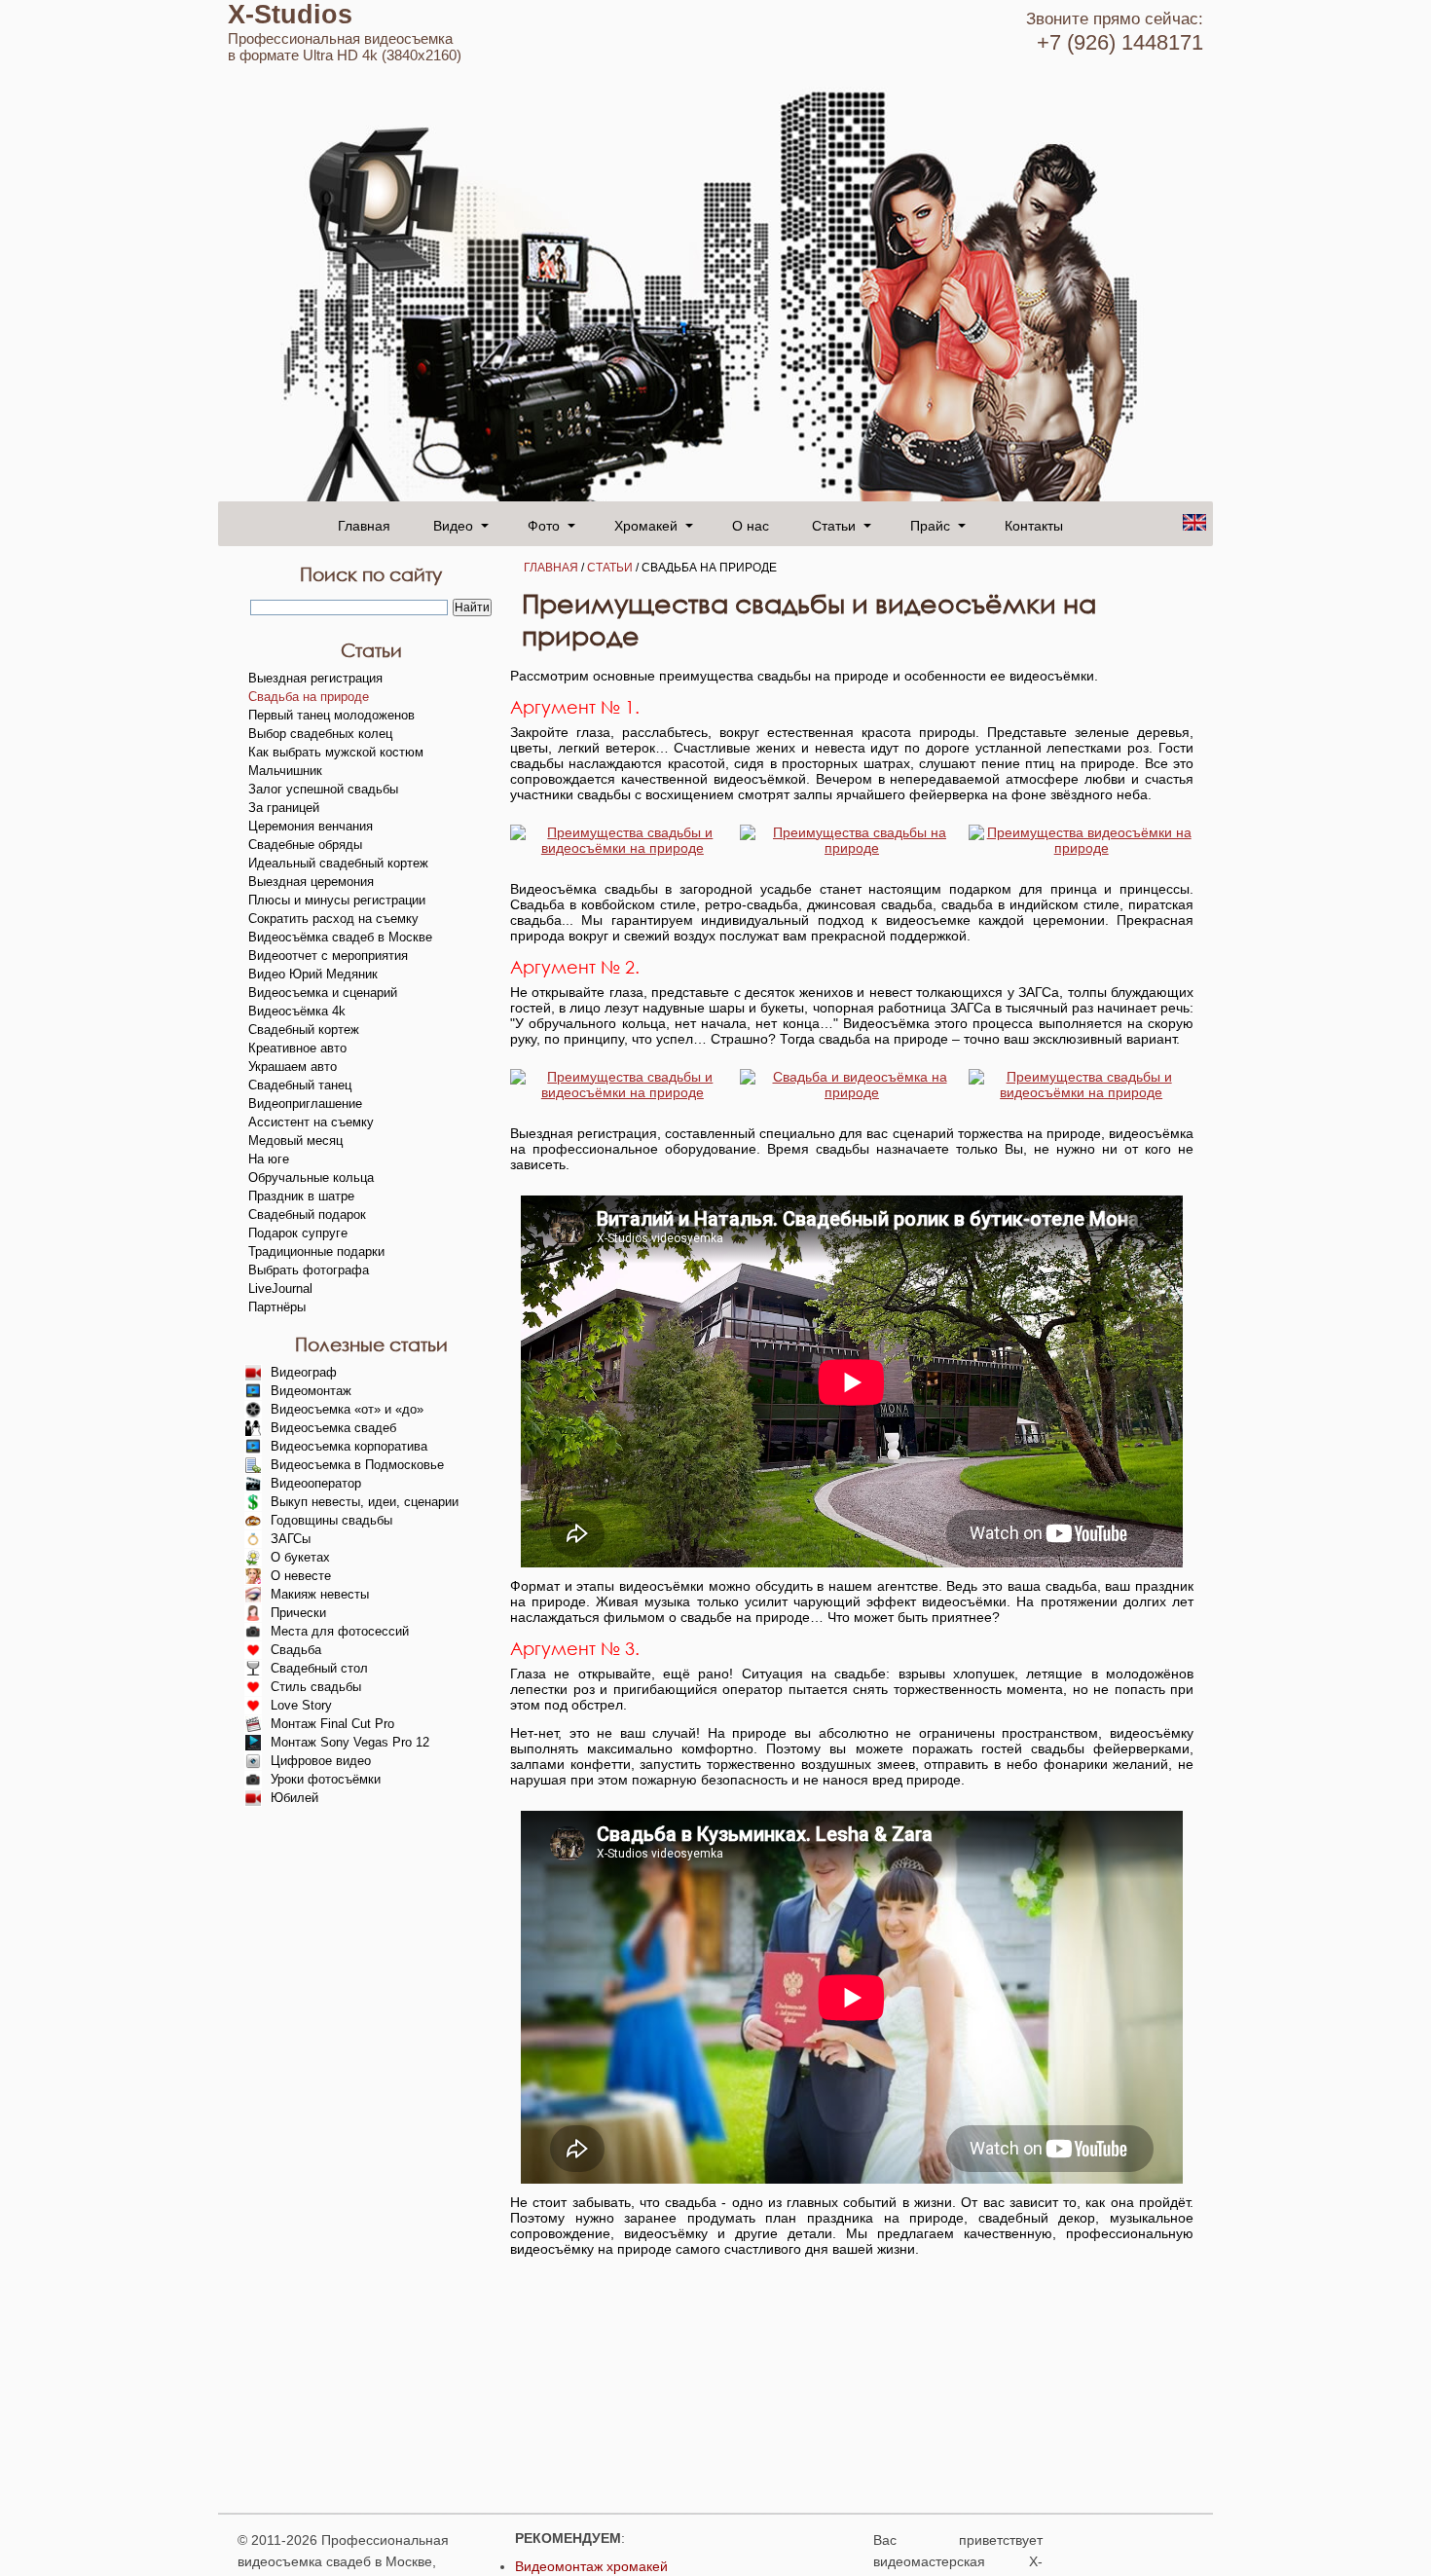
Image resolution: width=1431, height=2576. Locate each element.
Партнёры (277, 1307)
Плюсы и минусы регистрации (337, 900)
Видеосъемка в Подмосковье (357, 1465)
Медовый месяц (295, 1141)
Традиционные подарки (316, 1251)
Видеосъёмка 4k (297, 1011)
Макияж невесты (320, 1594)
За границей (284, 808)
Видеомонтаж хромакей (591, 2566)
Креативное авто (297, 1048)
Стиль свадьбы (316, 1687)
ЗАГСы (291, 1539)
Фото (544, 525)
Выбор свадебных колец (320, 734)
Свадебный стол (319, 1668)
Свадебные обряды (305, 845)
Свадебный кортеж (304, 1030)
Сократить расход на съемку (333, 919)
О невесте (301, 1576)
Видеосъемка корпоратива (349, 1446)
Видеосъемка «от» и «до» (347, 1409)
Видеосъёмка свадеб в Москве (340, 937)
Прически (298, 1613)
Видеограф (304, 1372)
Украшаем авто (293, 1067)
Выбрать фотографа (309, 1270)
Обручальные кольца (311, 1178)
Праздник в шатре (301, 1196)
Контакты (1034, 525)
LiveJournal (280, 1288)
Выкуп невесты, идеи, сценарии (365, 1502)
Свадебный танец (300, 1085)
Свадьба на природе (309, 697)
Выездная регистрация (315, 678)
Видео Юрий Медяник (313, 974)
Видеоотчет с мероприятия (328, 956)
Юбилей (294, 1798)
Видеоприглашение (305, 1104)
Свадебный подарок (307, 1214)
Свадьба (296, 1650)
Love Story (301, 1705)
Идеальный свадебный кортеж (338, 863)
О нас (751, 525)
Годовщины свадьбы (331, 1520)
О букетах (300, 1557)
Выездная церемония (311, 882)
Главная (364, 525)
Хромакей (646, 525)
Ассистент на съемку (311, 1122)
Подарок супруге (298, 1233)
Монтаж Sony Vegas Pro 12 (350, 1742)
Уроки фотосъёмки (326, 1779)
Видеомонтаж (311, 1391)
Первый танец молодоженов (331, 715)
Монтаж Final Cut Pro (332, 1724)
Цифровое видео (321, 1761)
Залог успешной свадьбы (323, 789)
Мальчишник (285, 771)
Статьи (610, 568)
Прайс (930, 525)
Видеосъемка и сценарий (323, 993)
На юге (269, 1159)
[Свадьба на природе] (623, 848)
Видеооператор (316, 1483)
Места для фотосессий (340, 1631)
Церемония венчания (311, 826)
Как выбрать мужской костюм (336, 752)
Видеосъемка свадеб (333, 1428)
